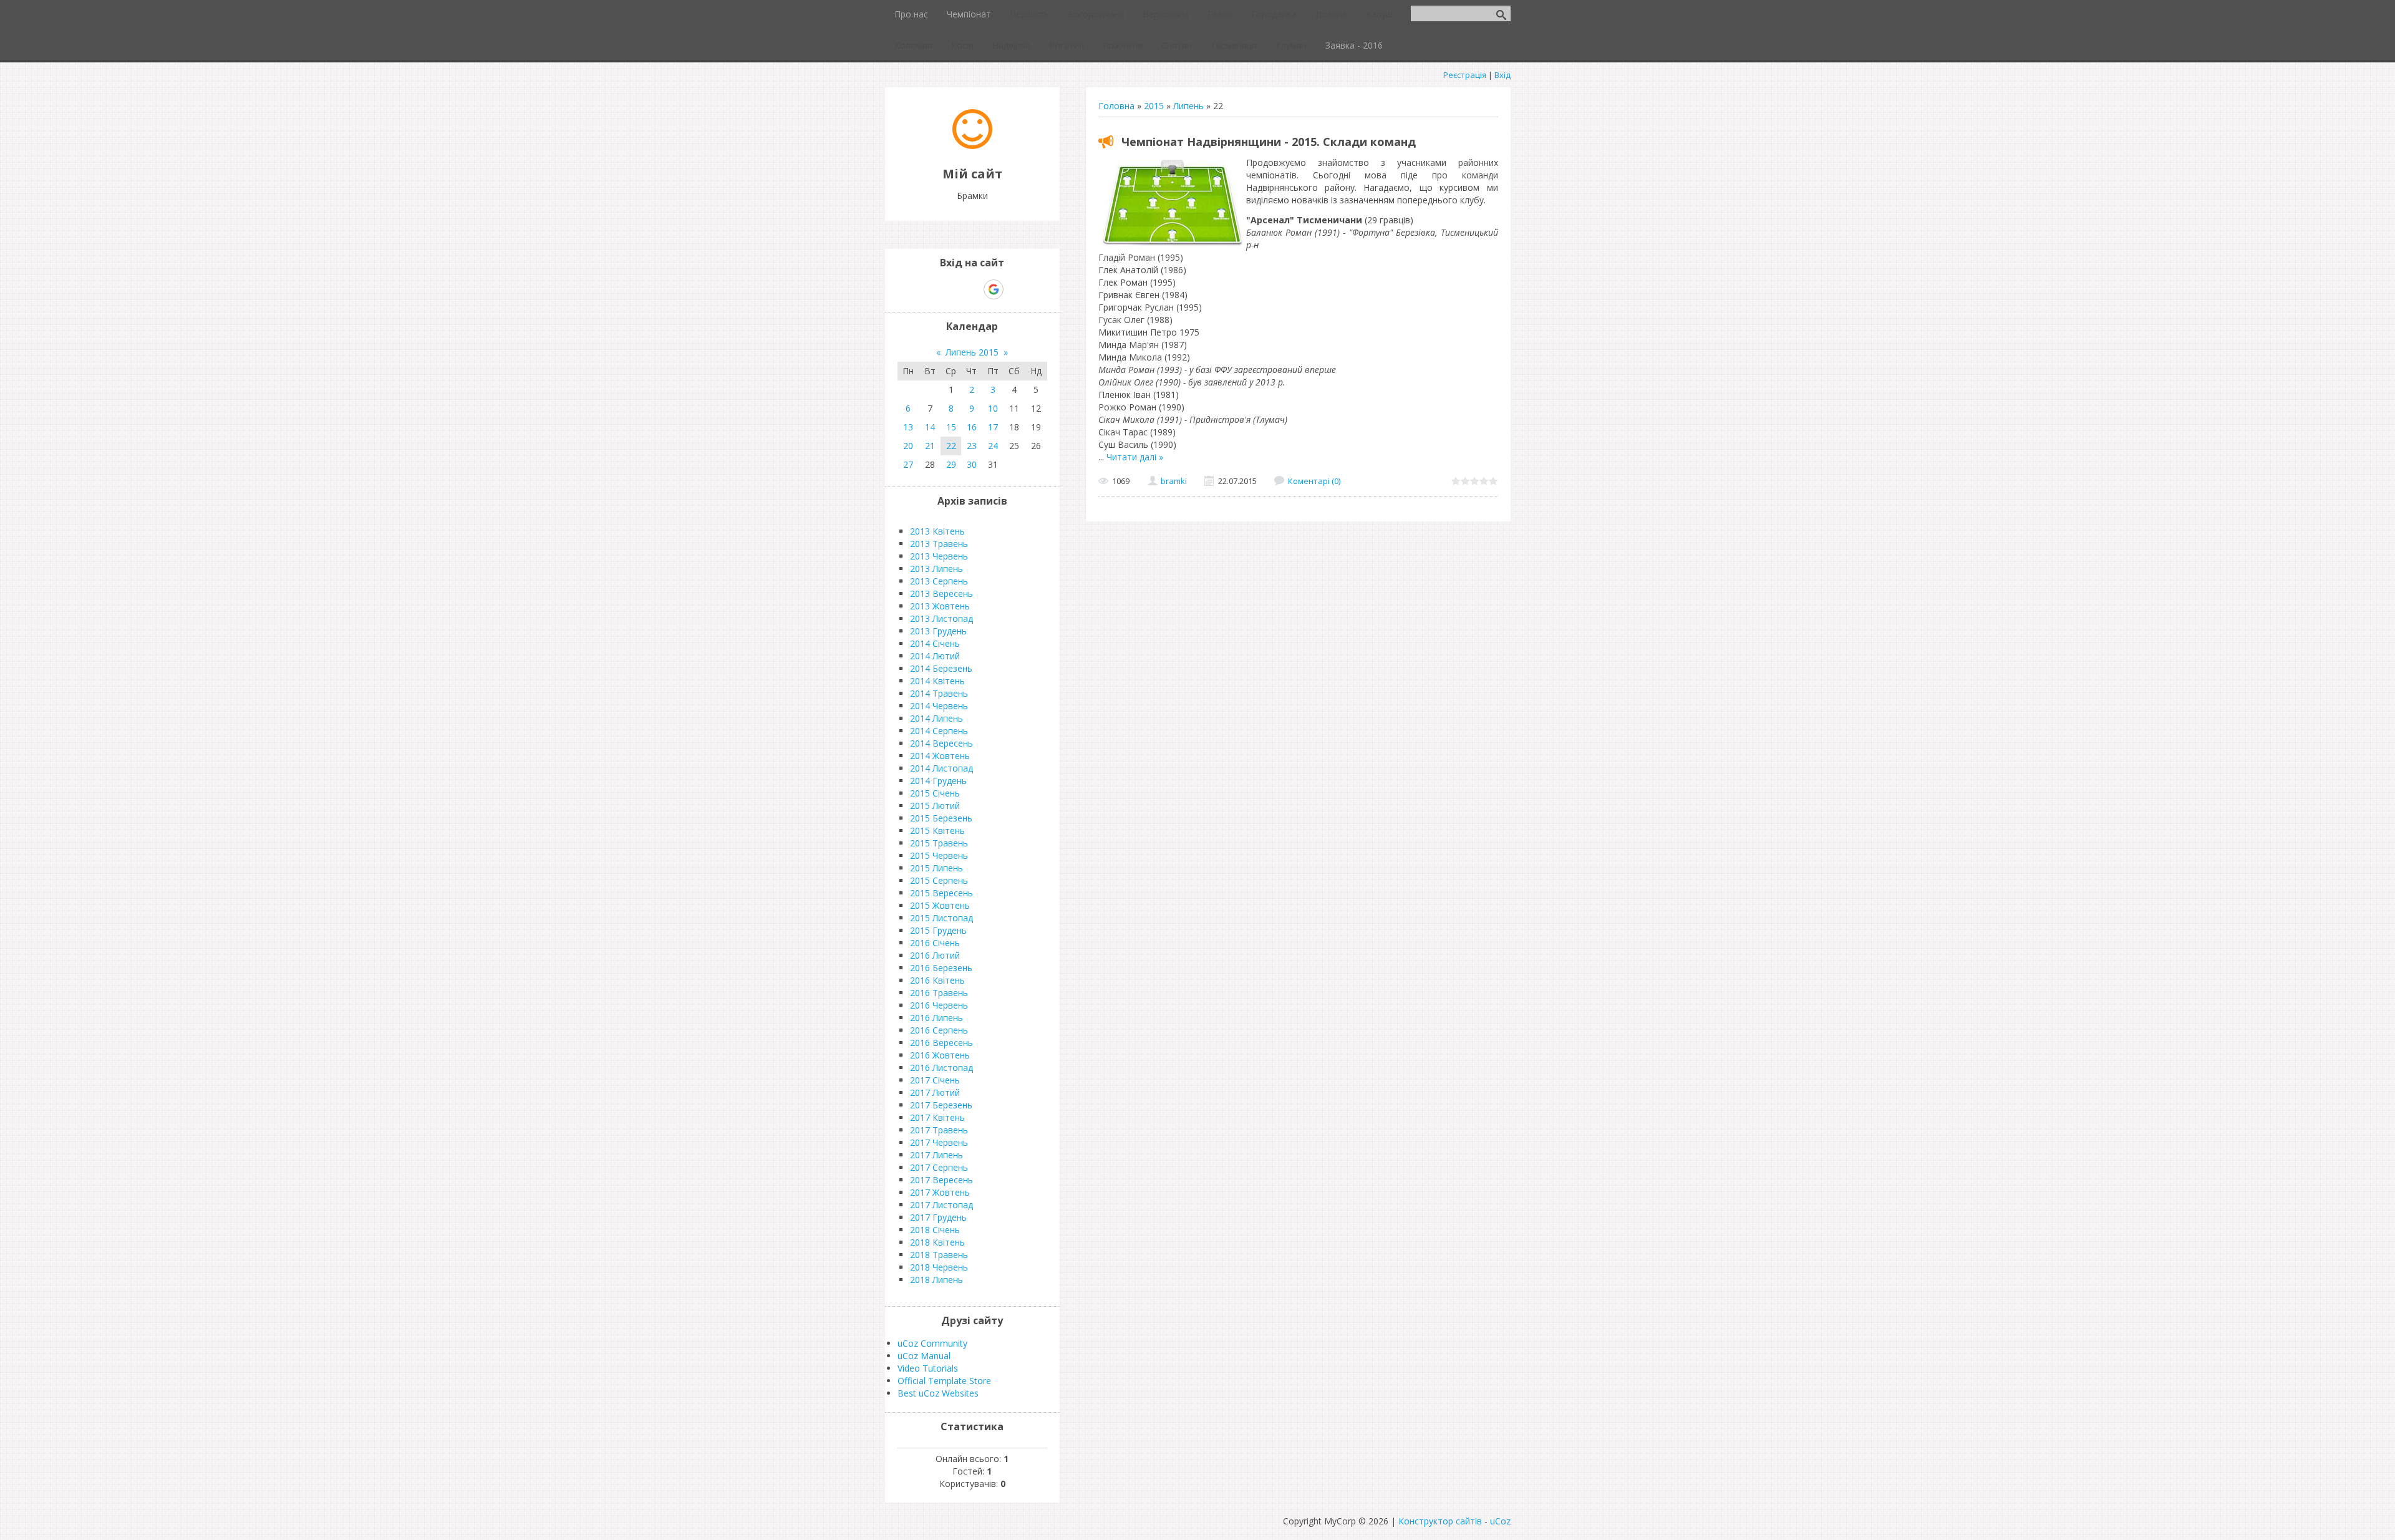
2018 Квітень (937, 1242)
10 (993, 408)
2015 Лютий (935, 806)
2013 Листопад (941, 618)
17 (993, 427)
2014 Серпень (939, 731)
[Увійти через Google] (994, 289)
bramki (1174, 481)
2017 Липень (936, 1155)
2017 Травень (939, 1130)
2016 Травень (939, 993)
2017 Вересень (941, 1180)
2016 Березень (941, 968)
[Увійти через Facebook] (972, 289)
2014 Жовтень (940, 756)
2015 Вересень (941, 893)
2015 (1154, 106)
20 (908, 446)
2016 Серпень (939, 1030)
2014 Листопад (941, 768)
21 (930, 446)
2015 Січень (935, 793)
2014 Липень (936, 718)
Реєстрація (1465, 75)
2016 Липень (936, 1018)
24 (993, 446)
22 (951, 446)
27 (908, 464)
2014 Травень (939, 693)
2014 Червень (939, 706)
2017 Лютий (935, 1092)
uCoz (1500, 1521)
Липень (1188, 106)
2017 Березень (941, 1105)
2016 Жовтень (940, 1055)
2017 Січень (935, 1080)
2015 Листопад (941, 918)
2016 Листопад (941, 1068)
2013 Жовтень (940, 606)
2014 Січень (935, 643)
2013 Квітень (937, 531)
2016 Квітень (937, 980)
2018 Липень (936, 1280)
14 (930, 427)
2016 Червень (939, 1005)
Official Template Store (944, 1381)
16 (972, 427)
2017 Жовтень (940, 1192)
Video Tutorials (928, 1368)
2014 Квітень (937, 681)
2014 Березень (941, 668)
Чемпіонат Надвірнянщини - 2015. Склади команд (1269, 142)
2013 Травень (939, 544)
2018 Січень (935, 1230)
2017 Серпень (939, 1167)
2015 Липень (936, 868)
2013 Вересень (941, 593)
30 (972, 464)
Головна (1116, 106)
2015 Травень (939, 843)
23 (972, 446)
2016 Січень (935, 943)
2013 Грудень (938, 631)
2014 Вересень (941, 743)
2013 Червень (939, 556)
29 (951, 464)
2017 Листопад (941, 1205)
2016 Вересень (941, 1043)
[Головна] (972, 146)
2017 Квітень (937, 1117)
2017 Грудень (938, 1217)
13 (908, 427)
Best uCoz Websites (938, 1393)
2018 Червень (939, 1267)
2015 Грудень (938, 930)
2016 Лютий (935, 955)
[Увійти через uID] (951, 289)
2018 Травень (939, 1255)
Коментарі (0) (1314, 481)
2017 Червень (939, 1142)
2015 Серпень (939, 880)
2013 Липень (936, 569)
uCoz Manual (924, 1356)
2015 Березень (941, 818)
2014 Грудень (938, 781)
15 (951, 427)
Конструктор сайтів (1440, 1521)
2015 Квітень (937, 831)
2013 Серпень (939, 581)
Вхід (1502, 75)
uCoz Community (932, 1343)
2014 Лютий (935, 656)
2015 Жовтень (940, 905)
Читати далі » (1135, 457)
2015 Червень (939, 855)
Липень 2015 (972, 352)
